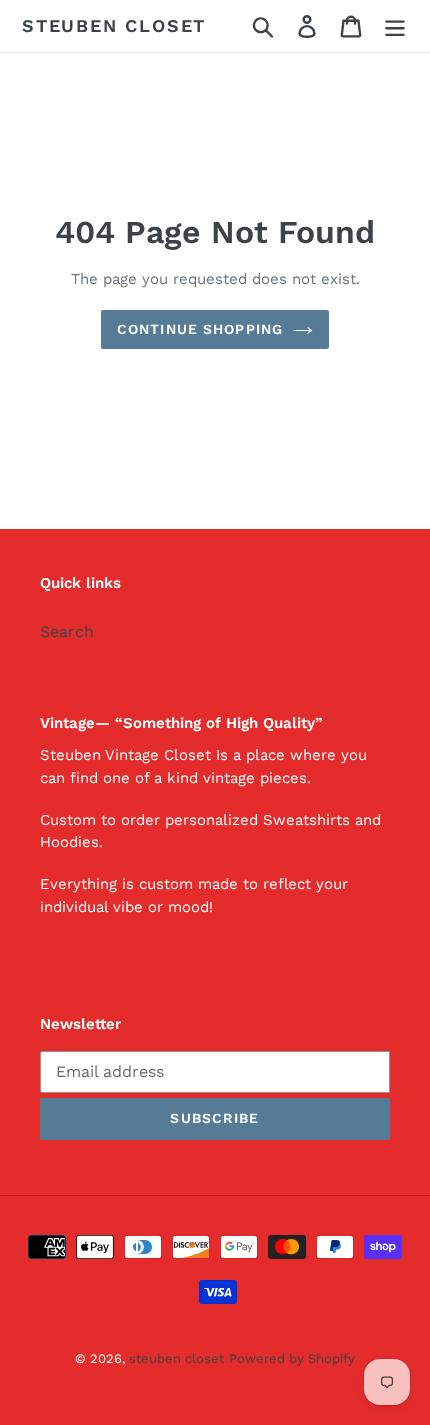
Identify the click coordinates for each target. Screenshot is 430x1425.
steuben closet (114, 25)
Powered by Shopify (292, 1358)
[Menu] (395, 26)
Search (67, 631)
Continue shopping (200, 329)
